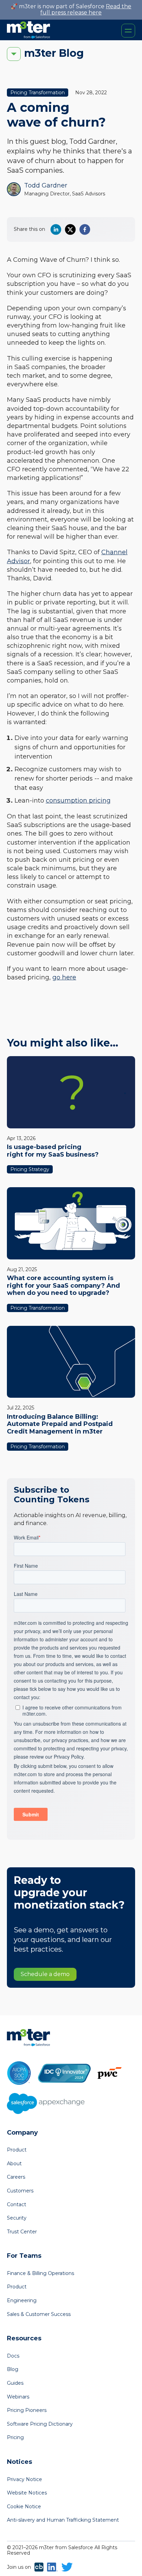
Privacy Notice (24, 2479)
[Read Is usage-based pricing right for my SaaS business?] (71, 1092)
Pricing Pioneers (27, 2410)
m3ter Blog (54, 53)
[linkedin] (56, 229)
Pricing (15, 2437)
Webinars (18, 2397)
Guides (15, 2383)
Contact (17, 2204)
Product (17, 2150)
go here (64, 977)
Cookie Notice (24, 2507)
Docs (13, 2356)
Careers (16, 2177)
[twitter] (70, 229)
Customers (20, 2191)
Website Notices (27, 2493)
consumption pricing (78, 801)
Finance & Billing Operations (40, 2273)
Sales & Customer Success (39, 2314)
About (14, 2164)
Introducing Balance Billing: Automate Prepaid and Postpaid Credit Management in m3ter (60, 1424)
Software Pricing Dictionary (40, 2424)
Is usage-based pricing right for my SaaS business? (53, 1151)
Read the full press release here (86, 9)
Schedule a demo (45, 1974)
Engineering (22, 2300)
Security (17, 2218)
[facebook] (85, 229)
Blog (13, 2369)
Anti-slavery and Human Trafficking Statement (63, 2520)
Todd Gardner (46, 185)
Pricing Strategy (30, 1169)
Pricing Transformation (38, 93)
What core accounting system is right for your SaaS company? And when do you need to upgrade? (63, 1285)
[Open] (128, 31)
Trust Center (22, 2232)
